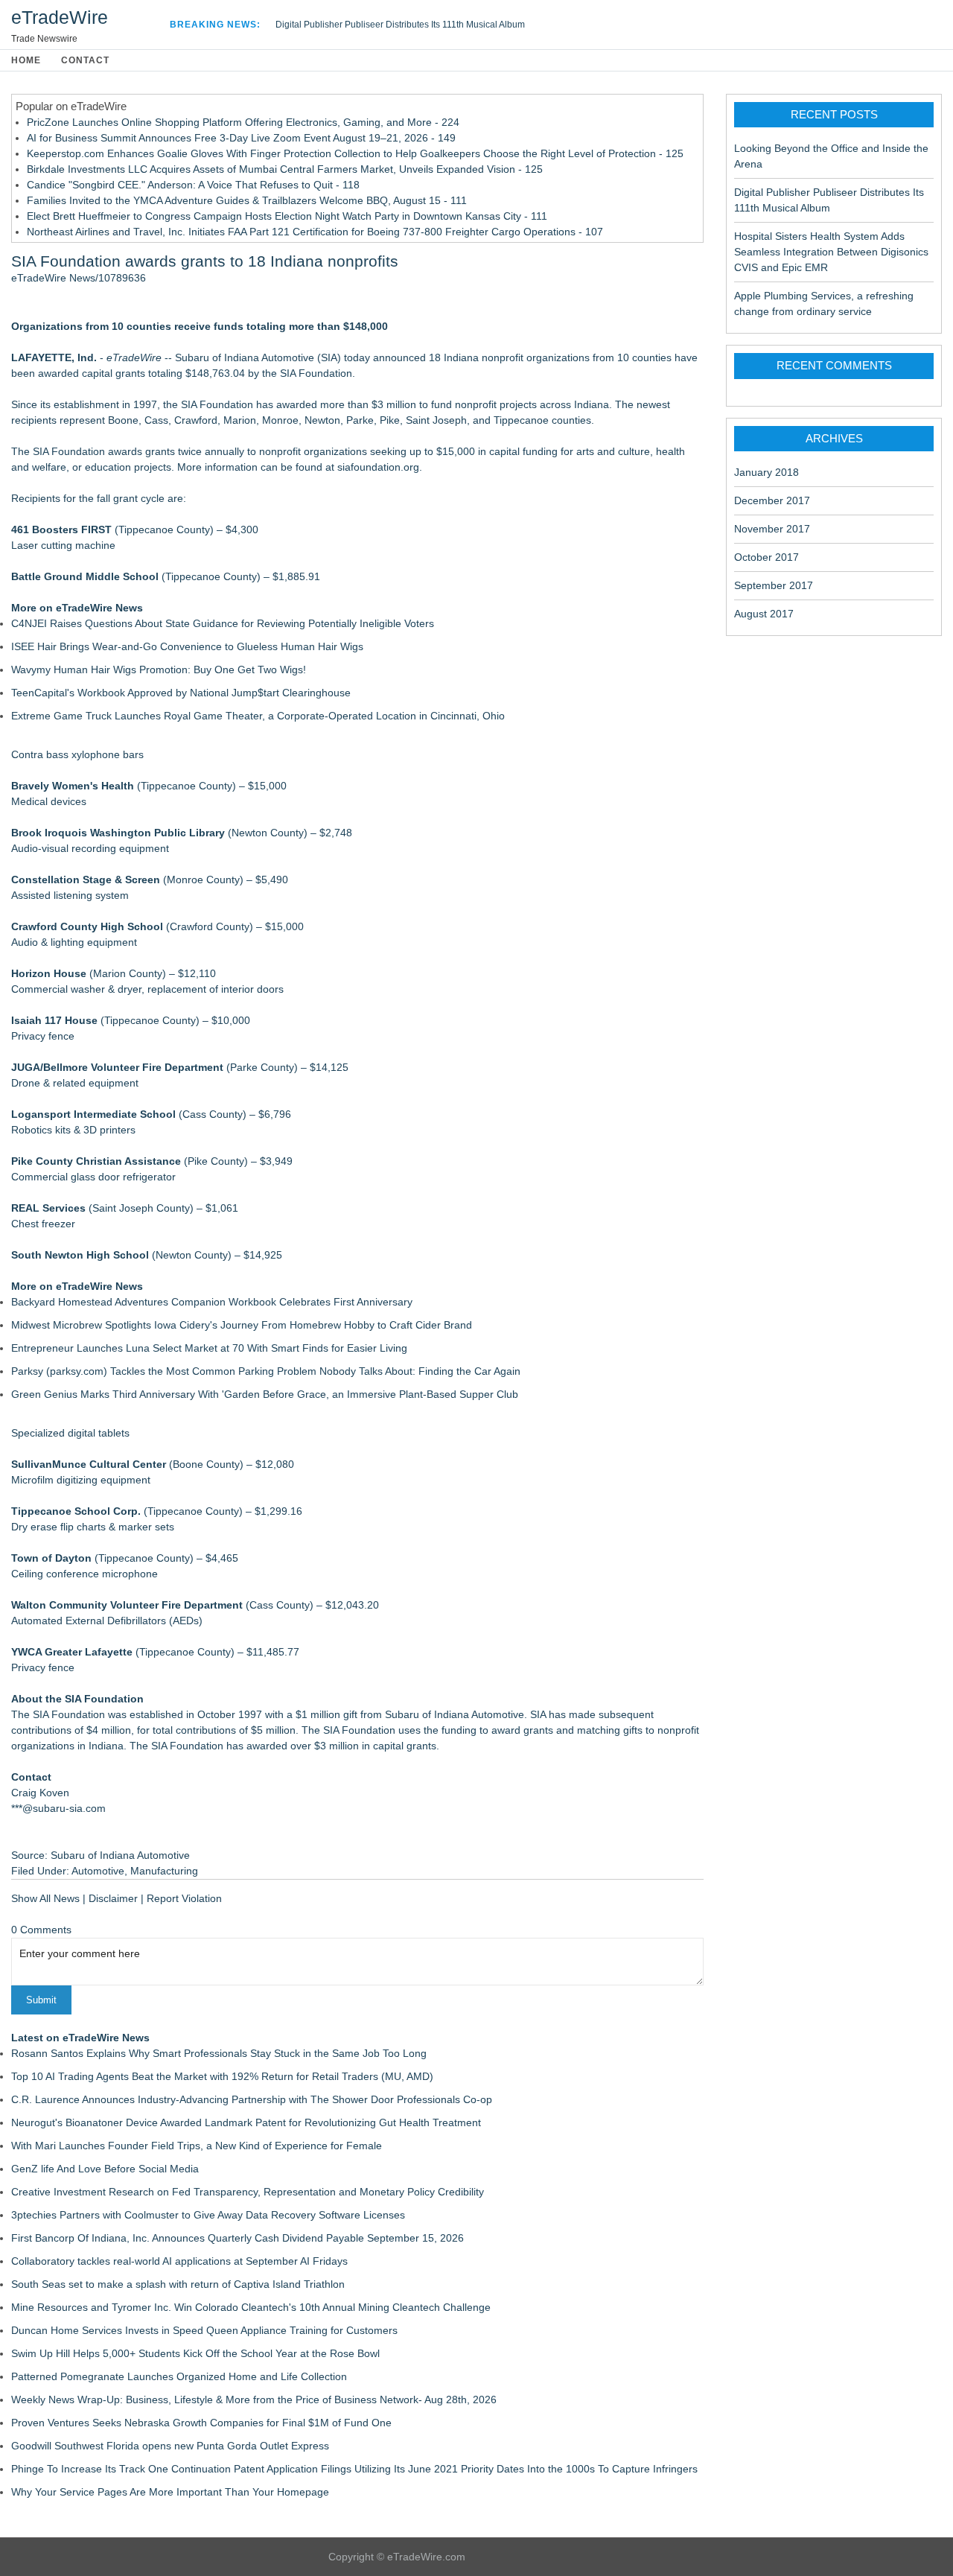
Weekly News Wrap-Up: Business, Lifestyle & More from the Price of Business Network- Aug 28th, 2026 (254, 2400)
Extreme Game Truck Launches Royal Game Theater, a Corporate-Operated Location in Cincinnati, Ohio (258, 716)
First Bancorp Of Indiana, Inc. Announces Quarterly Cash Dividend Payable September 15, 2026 (238, 2238)
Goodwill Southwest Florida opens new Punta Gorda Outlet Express (170, 2446)
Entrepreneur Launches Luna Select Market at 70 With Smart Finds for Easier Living (209, 1348)
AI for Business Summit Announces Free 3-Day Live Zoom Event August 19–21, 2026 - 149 (241, 138)
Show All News (45, 1898)
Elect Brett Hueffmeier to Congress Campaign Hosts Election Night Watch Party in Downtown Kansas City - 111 (287, 216)
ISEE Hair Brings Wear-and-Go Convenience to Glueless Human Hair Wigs (187, 646)
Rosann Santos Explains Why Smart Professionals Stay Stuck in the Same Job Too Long (219, 2053)
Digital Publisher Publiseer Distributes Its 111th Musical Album (400, 25)
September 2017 (774, 585)
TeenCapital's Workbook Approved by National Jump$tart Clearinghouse (181, 693)
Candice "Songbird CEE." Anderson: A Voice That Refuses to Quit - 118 (193, 185)
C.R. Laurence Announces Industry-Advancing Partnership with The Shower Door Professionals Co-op (252, 2099)
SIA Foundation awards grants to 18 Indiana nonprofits (205, 261)
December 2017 (772, 500)
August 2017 (764, 614)
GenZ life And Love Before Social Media (105, 2169)
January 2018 (766, 472)
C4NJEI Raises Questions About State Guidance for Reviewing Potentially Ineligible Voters (223, 623)
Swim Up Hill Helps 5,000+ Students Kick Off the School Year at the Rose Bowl (195, 2353)
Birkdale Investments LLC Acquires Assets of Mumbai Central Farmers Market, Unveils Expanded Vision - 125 (285, 169)
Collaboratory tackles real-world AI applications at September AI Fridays (179, 2261)
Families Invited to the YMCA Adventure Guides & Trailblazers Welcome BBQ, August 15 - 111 (247, 200)
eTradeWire (60, 17)
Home (26, 60)
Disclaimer (113, 1898)
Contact (85, 60)
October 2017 (766, 557)
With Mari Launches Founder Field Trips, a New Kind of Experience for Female (197, 2146)
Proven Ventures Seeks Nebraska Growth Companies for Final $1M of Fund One (201, 2423)
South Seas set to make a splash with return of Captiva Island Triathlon (178, 2284)
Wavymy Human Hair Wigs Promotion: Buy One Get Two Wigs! (159, 670)
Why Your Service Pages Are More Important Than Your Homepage (170, 2492)
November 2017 (772, 529)
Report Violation (184, 1898)
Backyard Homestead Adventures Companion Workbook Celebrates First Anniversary (212, 1302)
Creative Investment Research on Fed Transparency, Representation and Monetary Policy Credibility (248, 2192)
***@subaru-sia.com (58, 1808)
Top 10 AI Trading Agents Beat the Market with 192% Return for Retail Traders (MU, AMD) (222, 2076)
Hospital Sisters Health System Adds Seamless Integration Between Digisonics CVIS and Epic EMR (831, 252)
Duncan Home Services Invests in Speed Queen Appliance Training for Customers (204, 2330)
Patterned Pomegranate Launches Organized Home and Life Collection (179, 2376)
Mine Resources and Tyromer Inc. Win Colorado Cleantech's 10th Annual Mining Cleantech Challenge (251, 2307)
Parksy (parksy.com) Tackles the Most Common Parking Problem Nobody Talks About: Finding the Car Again (266, 1371)
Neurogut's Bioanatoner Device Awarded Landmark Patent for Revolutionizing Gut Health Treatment (246, 2122)
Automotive (98, 1871)
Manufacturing (164, 1871)
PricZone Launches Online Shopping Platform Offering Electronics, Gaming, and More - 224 (243, 122)
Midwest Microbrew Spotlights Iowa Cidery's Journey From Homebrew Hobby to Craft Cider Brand (242, 1325)
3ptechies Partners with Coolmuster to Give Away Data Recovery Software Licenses (208, 2215)
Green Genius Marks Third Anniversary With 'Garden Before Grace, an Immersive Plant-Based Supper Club (265, 1394)
